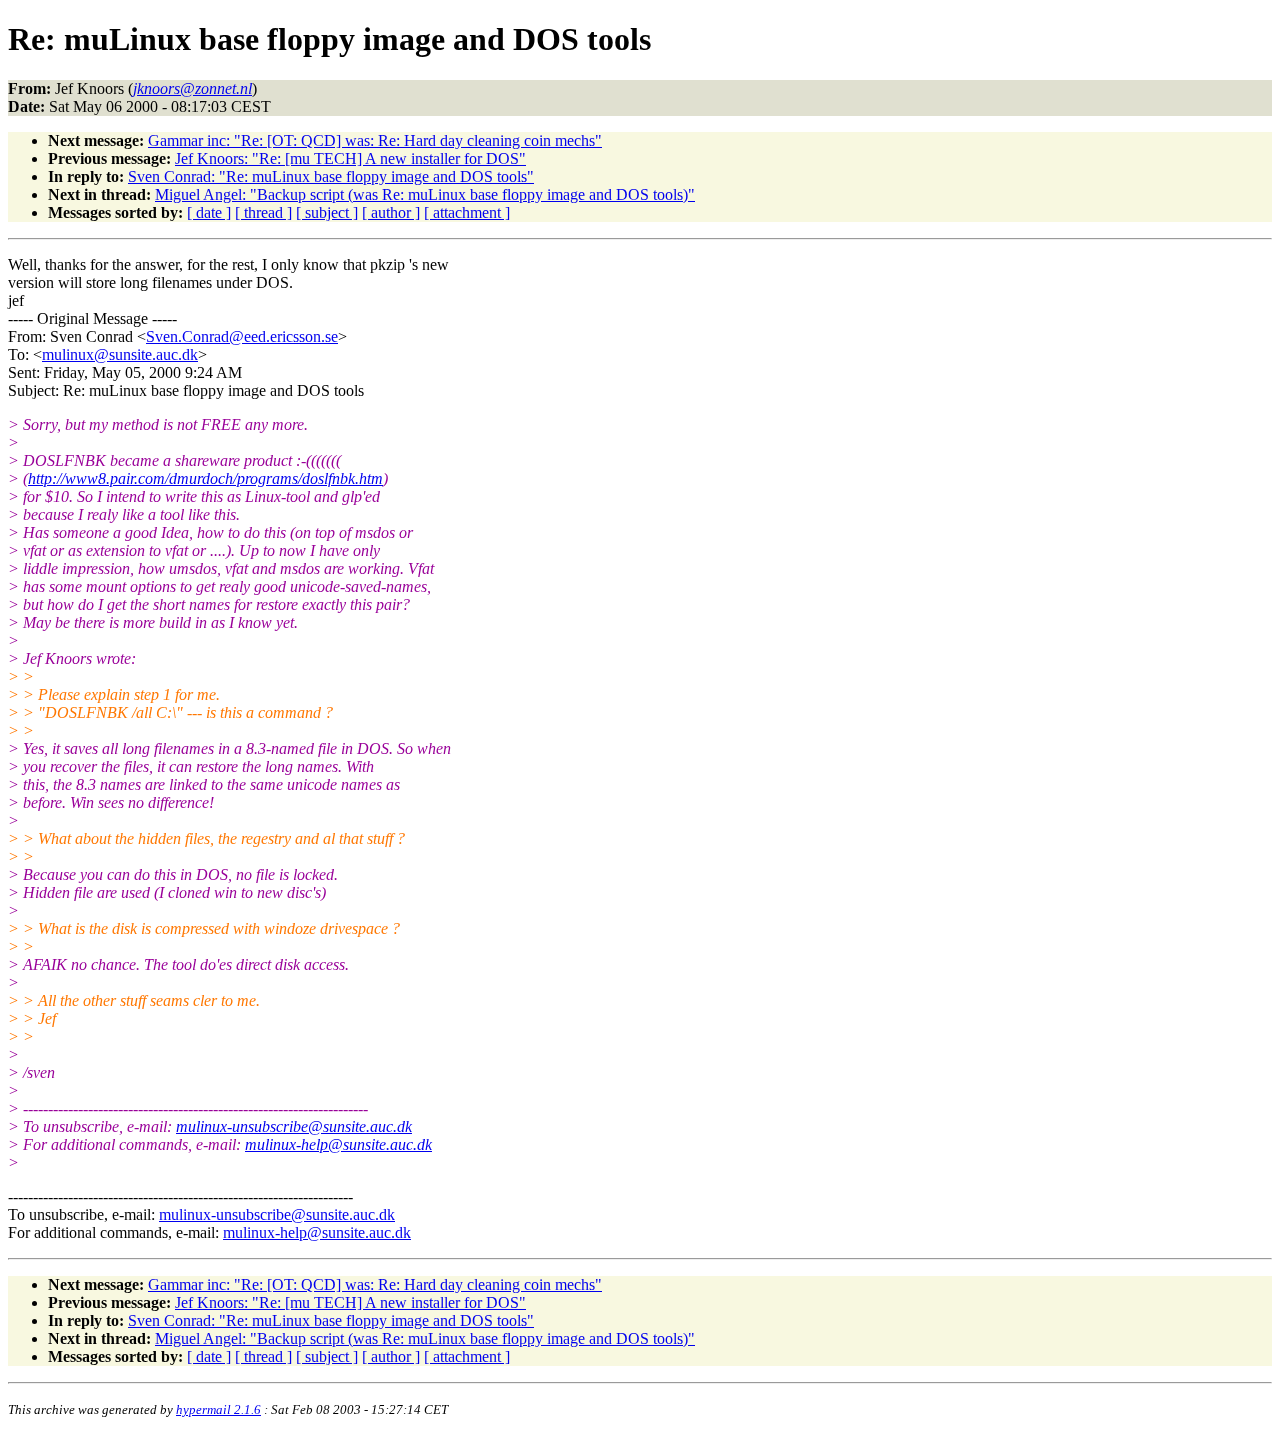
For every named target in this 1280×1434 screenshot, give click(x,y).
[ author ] (391, 212)
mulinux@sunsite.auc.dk (120, 354)
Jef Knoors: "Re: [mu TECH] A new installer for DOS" (350, 158)
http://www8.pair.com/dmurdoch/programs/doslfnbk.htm (205, 478)
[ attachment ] (467, 212)
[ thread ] (263, 212)
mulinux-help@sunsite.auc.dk (338, 1144)
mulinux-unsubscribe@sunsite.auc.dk (294, 1126)
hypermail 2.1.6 (218, 1409)
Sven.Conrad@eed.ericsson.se (242, 336)
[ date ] (209, 212)
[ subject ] (327, 212)
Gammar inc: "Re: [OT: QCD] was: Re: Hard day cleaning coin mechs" (375, 140)
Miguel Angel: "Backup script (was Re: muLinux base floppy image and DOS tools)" (425, 194)
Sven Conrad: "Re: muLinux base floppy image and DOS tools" (331, 176)
